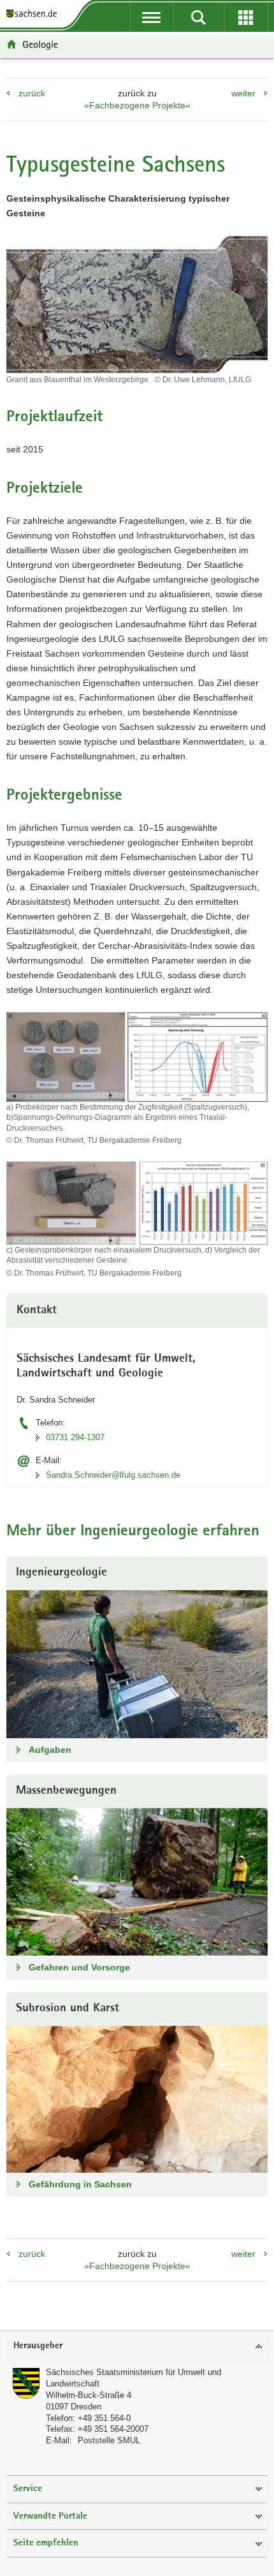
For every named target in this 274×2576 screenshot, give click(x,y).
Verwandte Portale (50, 2516)
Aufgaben (50, 1750)
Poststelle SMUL (109, 2440)
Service (28, 2489)
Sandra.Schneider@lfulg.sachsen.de (113, 1475)
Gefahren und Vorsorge (79, 1967)
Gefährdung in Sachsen (80, 2184)
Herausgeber (38, 2346)
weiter (243, 93)
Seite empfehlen (46, 2543)
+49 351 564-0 (104, 2418)
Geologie (40, 44)
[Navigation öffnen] (151, 17)
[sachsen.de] (34, 14)
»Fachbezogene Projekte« (137, 105)
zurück (32, 93)
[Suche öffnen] (198, 17)
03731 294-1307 (75, 1437)
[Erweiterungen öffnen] (245, 17)
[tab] (137, 2347)
